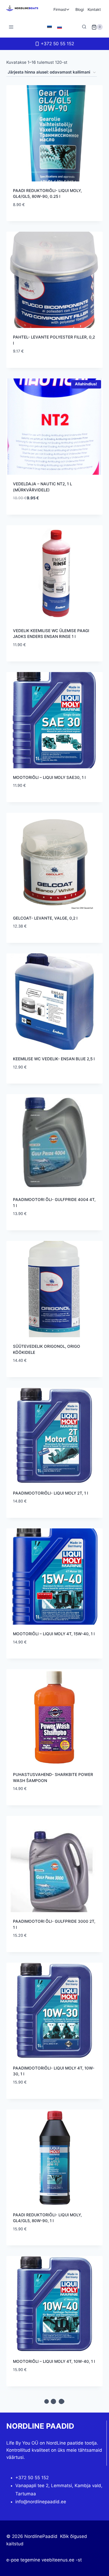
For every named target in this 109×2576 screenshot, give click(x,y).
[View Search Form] (84, 27)
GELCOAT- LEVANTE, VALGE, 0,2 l (45, 918)
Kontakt (94, 9)
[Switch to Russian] (60, 27)
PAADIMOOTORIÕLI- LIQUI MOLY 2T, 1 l (51, 1493)
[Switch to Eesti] (49, 27)
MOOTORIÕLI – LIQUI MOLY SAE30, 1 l (49, 777)
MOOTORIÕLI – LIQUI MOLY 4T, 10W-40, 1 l (54, 2361)
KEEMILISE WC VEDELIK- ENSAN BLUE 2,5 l (54, 1059)
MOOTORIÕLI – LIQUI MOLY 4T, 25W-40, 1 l (54, 2502)
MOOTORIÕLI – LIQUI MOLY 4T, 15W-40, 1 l (54, 1634)
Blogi (80, 9)
